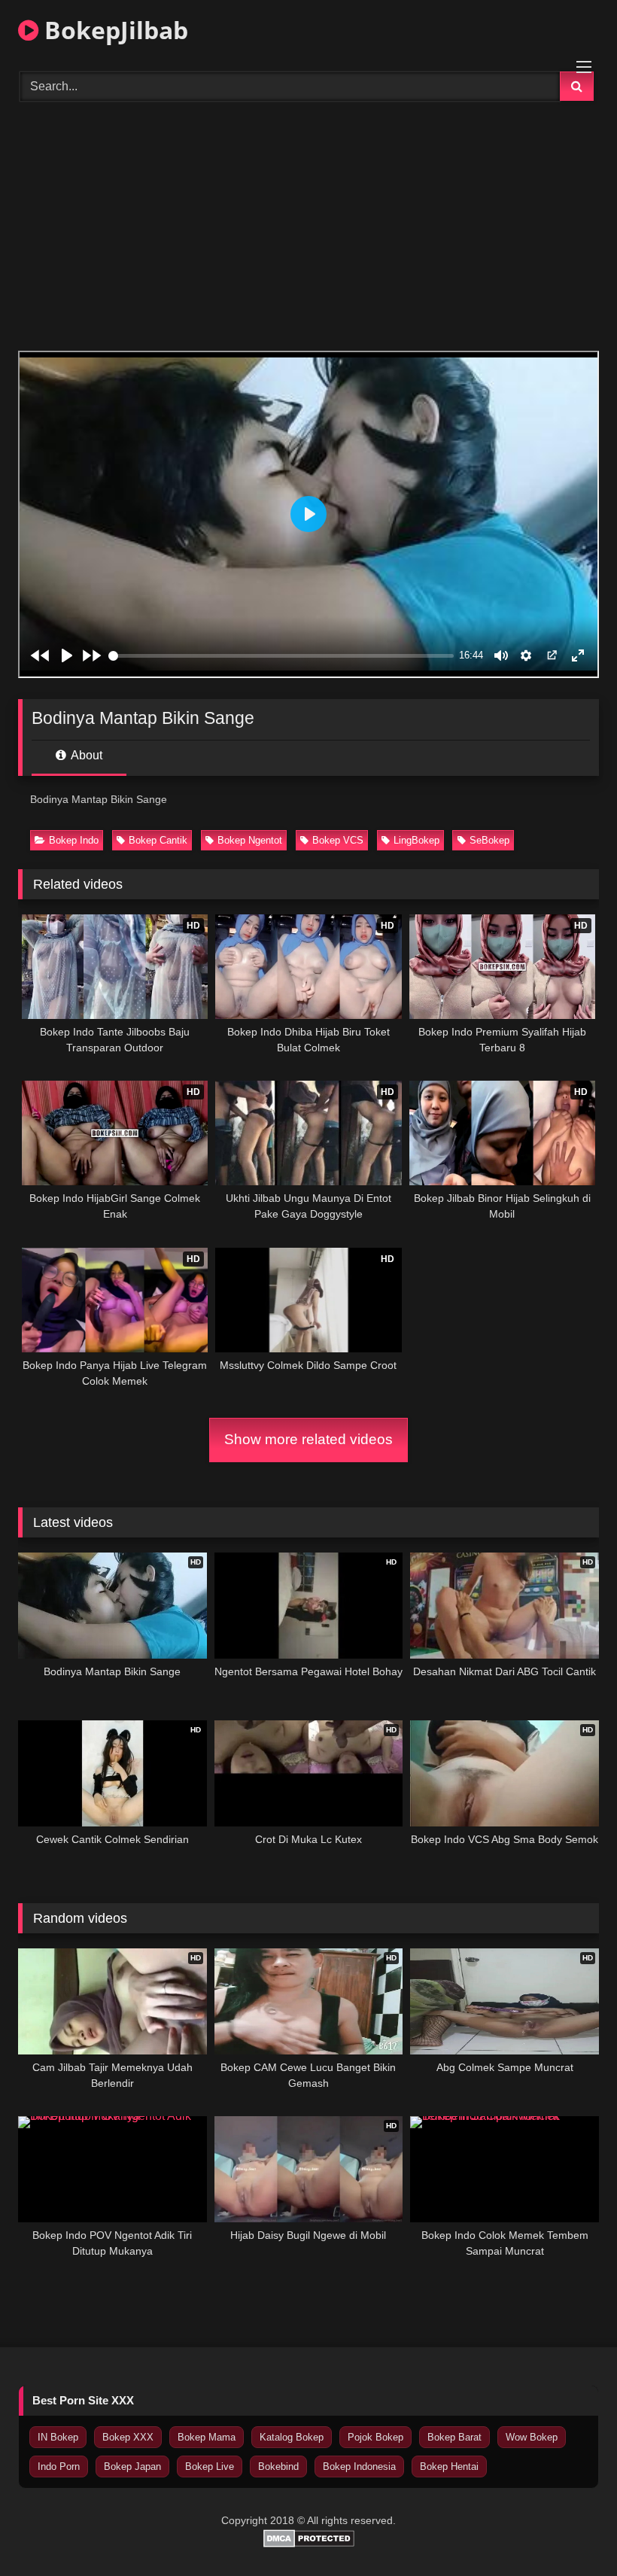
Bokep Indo (74, 840)
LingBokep (416, 840)
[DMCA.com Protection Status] (309, 2544)
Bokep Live (210, 2467)
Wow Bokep (532, 2437)
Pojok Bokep (375, 2437)
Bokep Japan (132, 2467)
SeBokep (489, 840)
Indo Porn (59, 2467)
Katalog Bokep (292, 2437)
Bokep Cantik (158, 840)
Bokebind (278, 2467)
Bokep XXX (128, 2437)
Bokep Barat (454, 2437)
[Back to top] (570, 2531)
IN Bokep (58, 2437)
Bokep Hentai (449, 2467)
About (85, 755)
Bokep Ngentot (250, 840)
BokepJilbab (113, 30)
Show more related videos (308, 1439)
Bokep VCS (338, 840)
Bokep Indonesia (359, 2467)
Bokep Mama (207, 2437)
